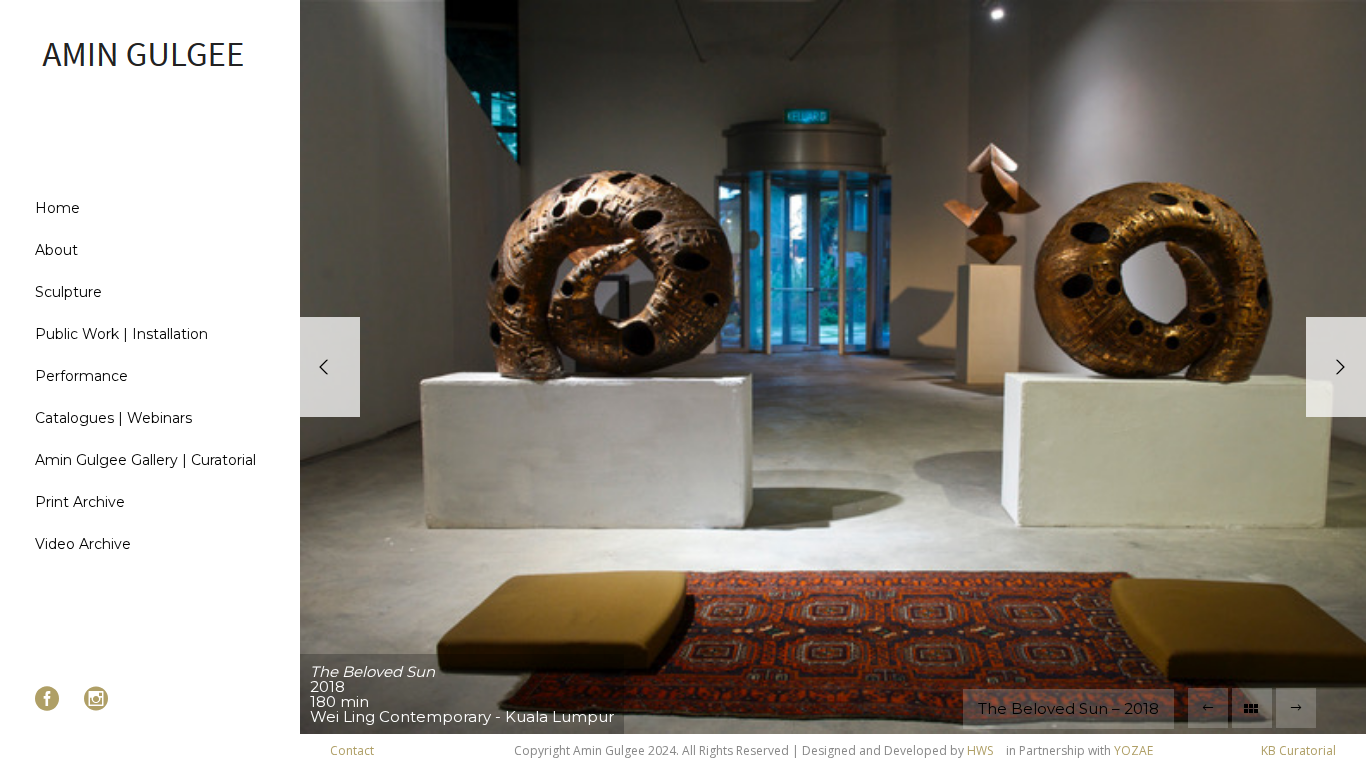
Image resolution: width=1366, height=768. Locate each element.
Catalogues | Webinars (113, 418)
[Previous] (330, 367)
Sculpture (68, 292)
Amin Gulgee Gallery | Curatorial (145, 460)
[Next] (1336, 367)
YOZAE (1133, 750)
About (56, 250)
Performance (81, 376)
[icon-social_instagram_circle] (96, 699)
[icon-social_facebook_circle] (52, 699)
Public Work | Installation (121, 334)
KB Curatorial (1298, 750)
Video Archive (83, 544)
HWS (980, 750)
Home (57, 208)
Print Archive (80, 502)
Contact (352, 750)
